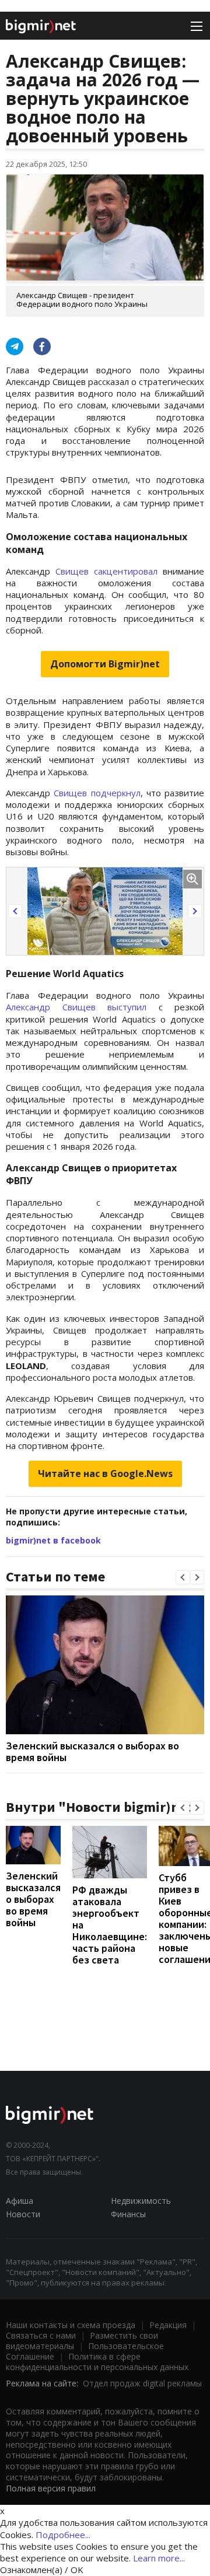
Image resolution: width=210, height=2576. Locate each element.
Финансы (128, 2214)
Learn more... (159, 2558)
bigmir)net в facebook (53, 1540)
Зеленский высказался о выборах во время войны (92, 1751)
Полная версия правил (51, 2488)
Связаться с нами (41, 2335)
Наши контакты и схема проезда (71, 2325)
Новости (23, 2214)
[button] (15, 911)
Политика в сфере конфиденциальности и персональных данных (97, 2362)
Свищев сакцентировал (106, 571)
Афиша (20, 2201)
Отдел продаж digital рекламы (142, 2383)
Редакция (168, 2325)
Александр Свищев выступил (76, 1007)
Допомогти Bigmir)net (105, 664)
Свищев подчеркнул (97, 793)
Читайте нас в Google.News (105, 1473)
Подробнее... (63, 2535)
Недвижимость (141, 2201)
